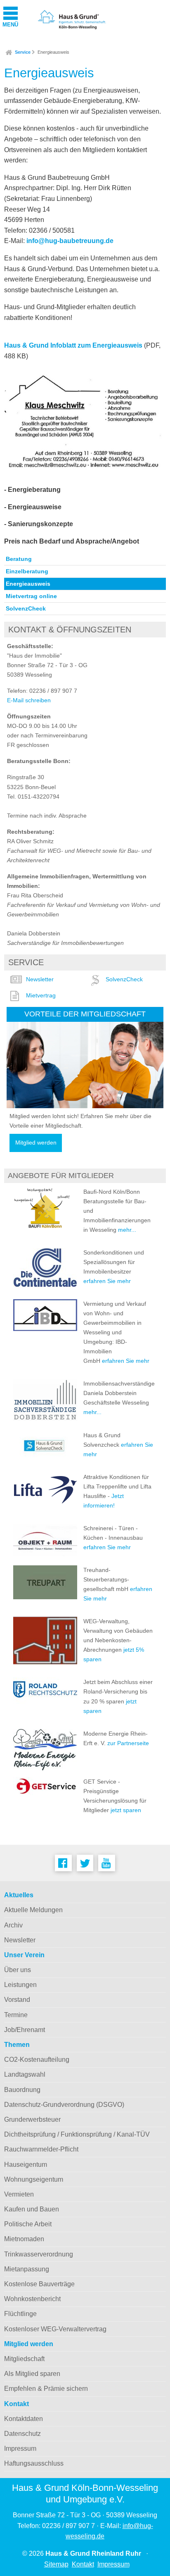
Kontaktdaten (24, 2419)
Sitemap (56, 2564)
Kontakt (17, 2404)
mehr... (127, 1230)
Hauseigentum (26, 2165)
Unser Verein (24, 1955)
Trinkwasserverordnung (39, 2254)
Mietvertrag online (31, 596)
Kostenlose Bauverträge (39, 2284)
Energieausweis (53, 52)
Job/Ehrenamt (25, 2030)
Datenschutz (22, 2434)
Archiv (13, 1925)
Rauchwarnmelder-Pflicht (41, 2149)
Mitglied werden (36, 1143)
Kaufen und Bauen (32, 2209)
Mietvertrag (41, 995)
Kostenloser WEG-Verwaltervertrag (55, 2329)
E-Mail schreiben (29, 700)
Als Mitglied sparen (32, 2374)
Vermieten (19, 2194)
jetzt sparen (126, 1810)
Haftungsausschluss (34, 2463)
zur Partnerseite (127, 1743)
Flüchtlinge (20, 2314)
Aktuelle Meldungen (33, 1910)
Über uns (18, 1970)
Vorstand (17, 2000)
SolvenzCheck (26, 608)
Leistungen (20, 1985)
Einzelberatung (27, 571)
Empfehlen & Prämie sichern (46, 2389)
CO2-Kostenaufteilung (37, 2060)
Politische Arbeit (28, 2224)
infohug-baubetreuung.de (70, 241)
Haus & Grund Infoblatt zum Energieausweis (73, 345)
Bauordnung (22, 2090)
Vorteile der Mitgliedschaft (85, 1014)
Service (23, 52)
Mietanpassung (27, 2269)
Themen (17, 2045)
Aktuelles (19, 1895)
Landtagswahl (25, 2074)
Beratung (19, 559)
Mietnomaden (24, 2239)
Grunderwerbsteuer (32, 2119)
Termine (16, 2015)
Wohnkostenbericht (32, 2299)
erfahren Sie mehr (107, 1281)
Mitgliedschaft (24, 2359)
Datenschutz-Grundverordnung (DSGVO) (64, 2105)
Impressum (20, 2448)
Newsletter (40, 979)
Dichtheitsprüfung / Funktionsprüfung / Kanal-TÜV (77, 2134)
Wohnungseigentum (34, 2179)
